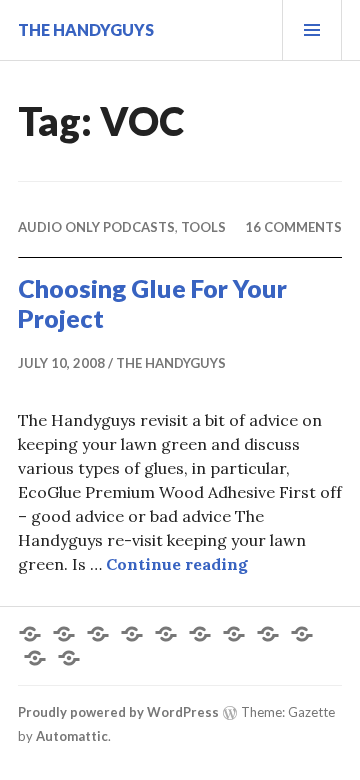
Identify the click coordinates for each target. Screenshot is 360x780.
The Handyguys (86, 29)
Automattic (72, 736)
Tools (203, 227)
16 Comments (293, 227)
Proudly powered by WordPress (118, 712)
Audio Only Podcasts (96, 227)
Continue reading (177, 564)
